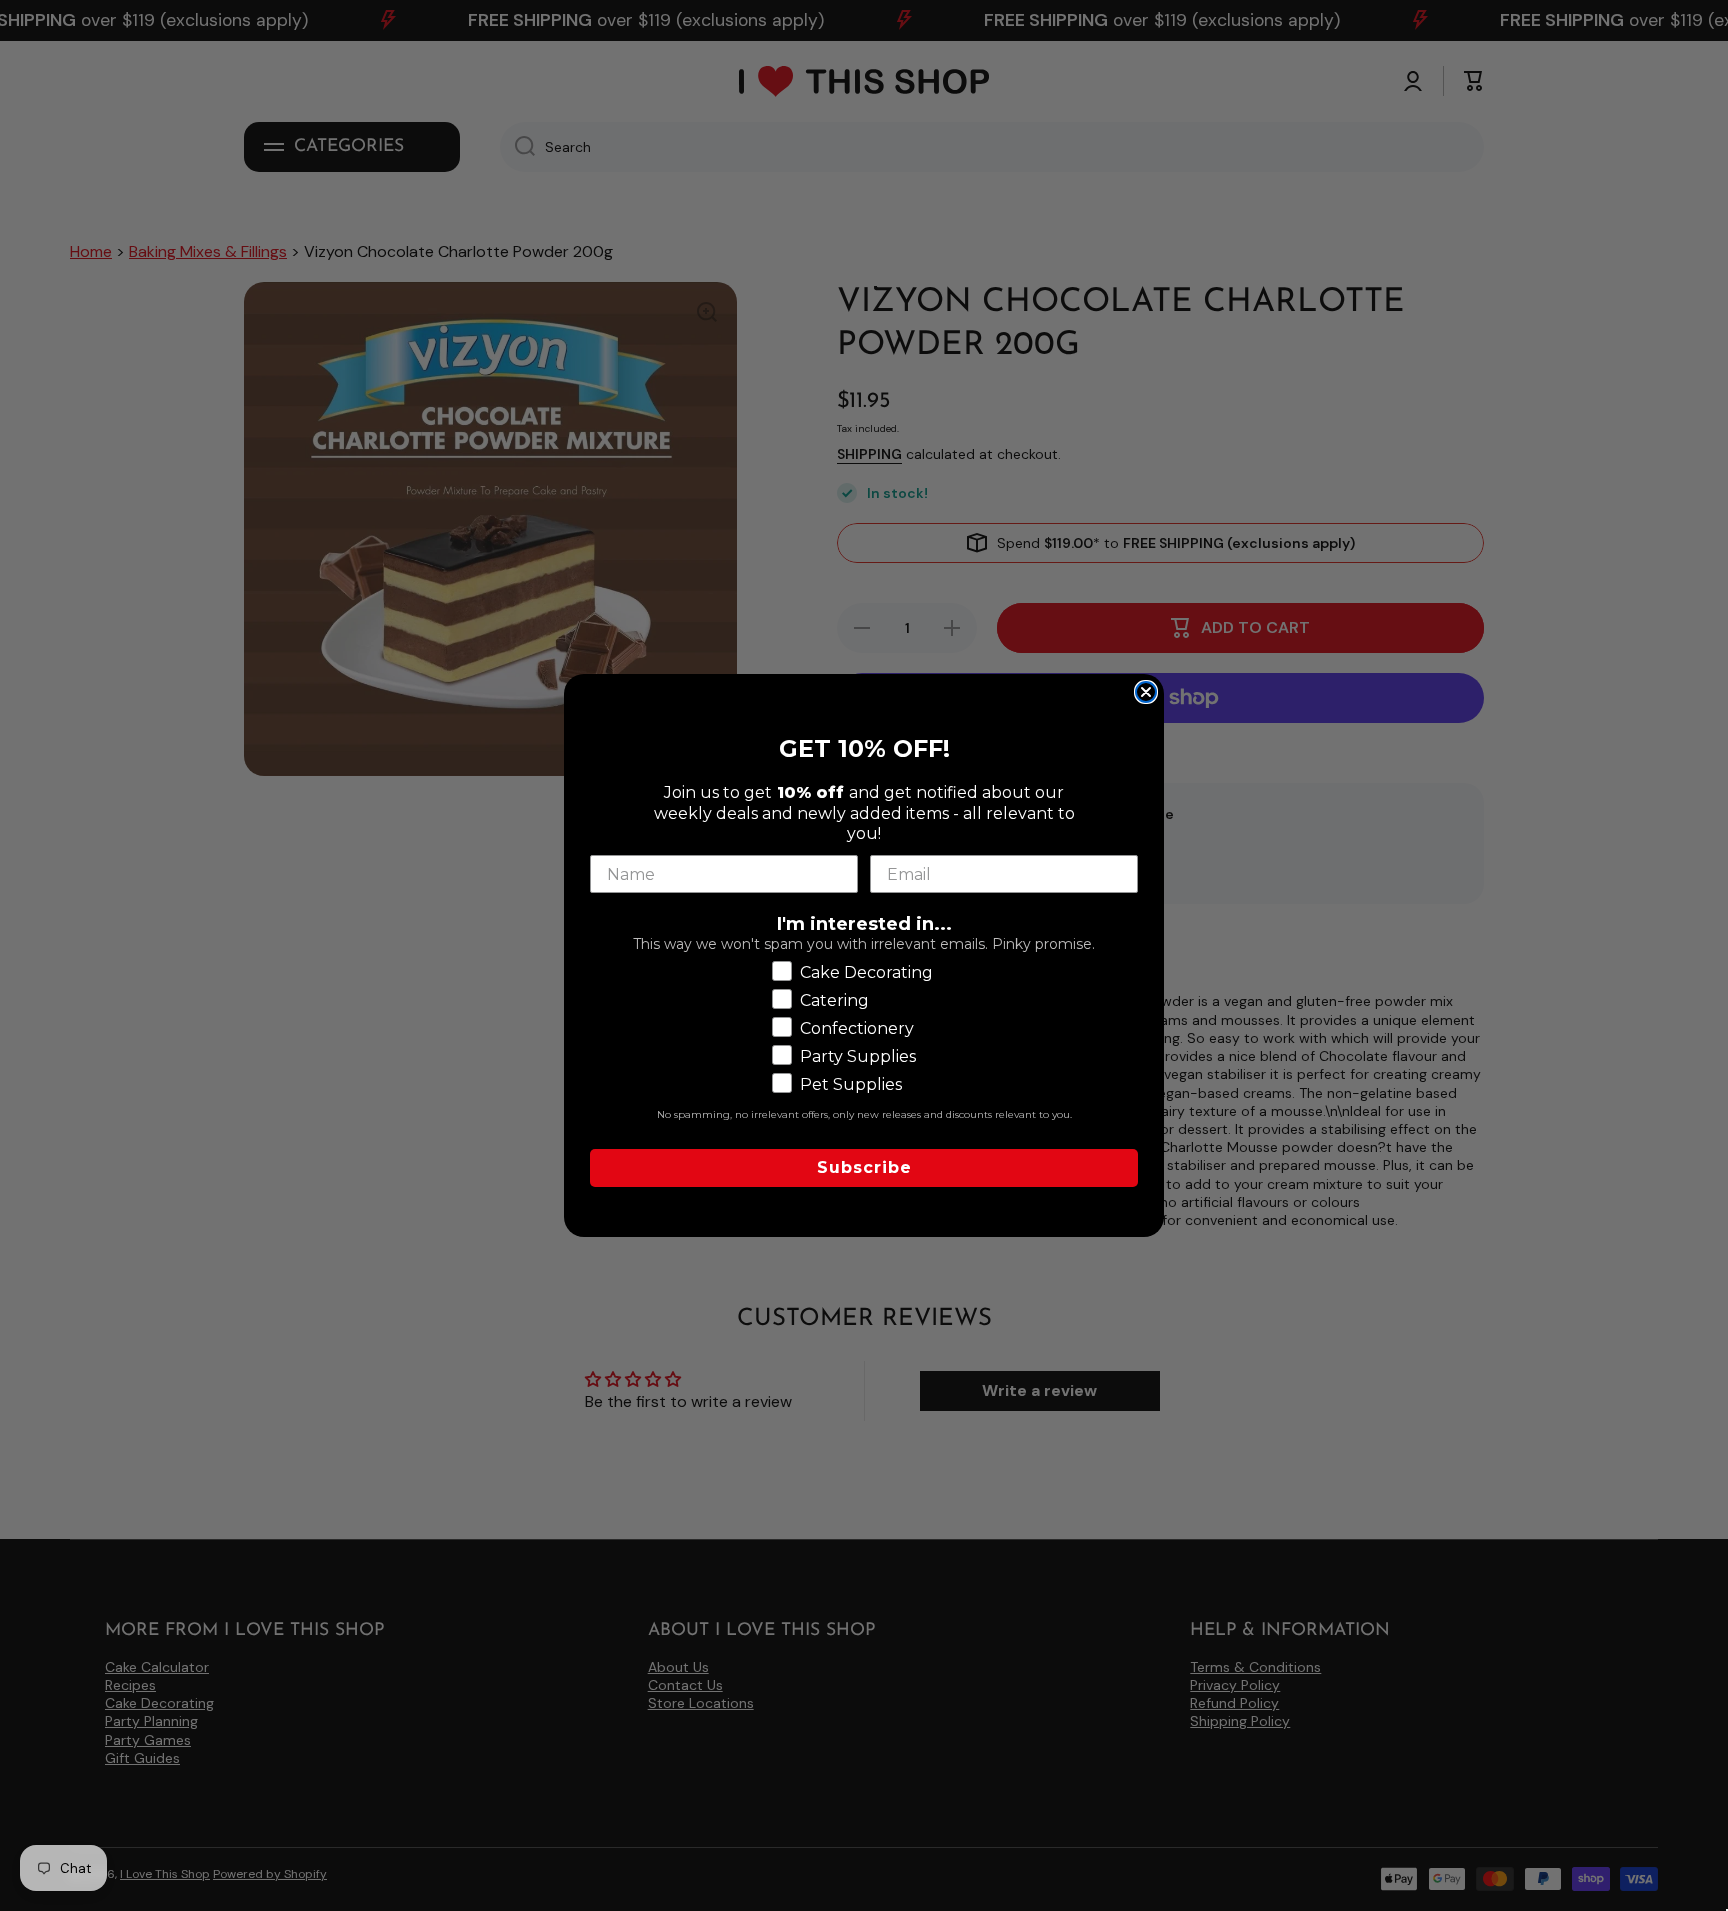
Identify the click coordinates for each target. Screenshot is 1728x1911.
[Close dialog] (1146, 692)
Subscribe (864, 1167)
